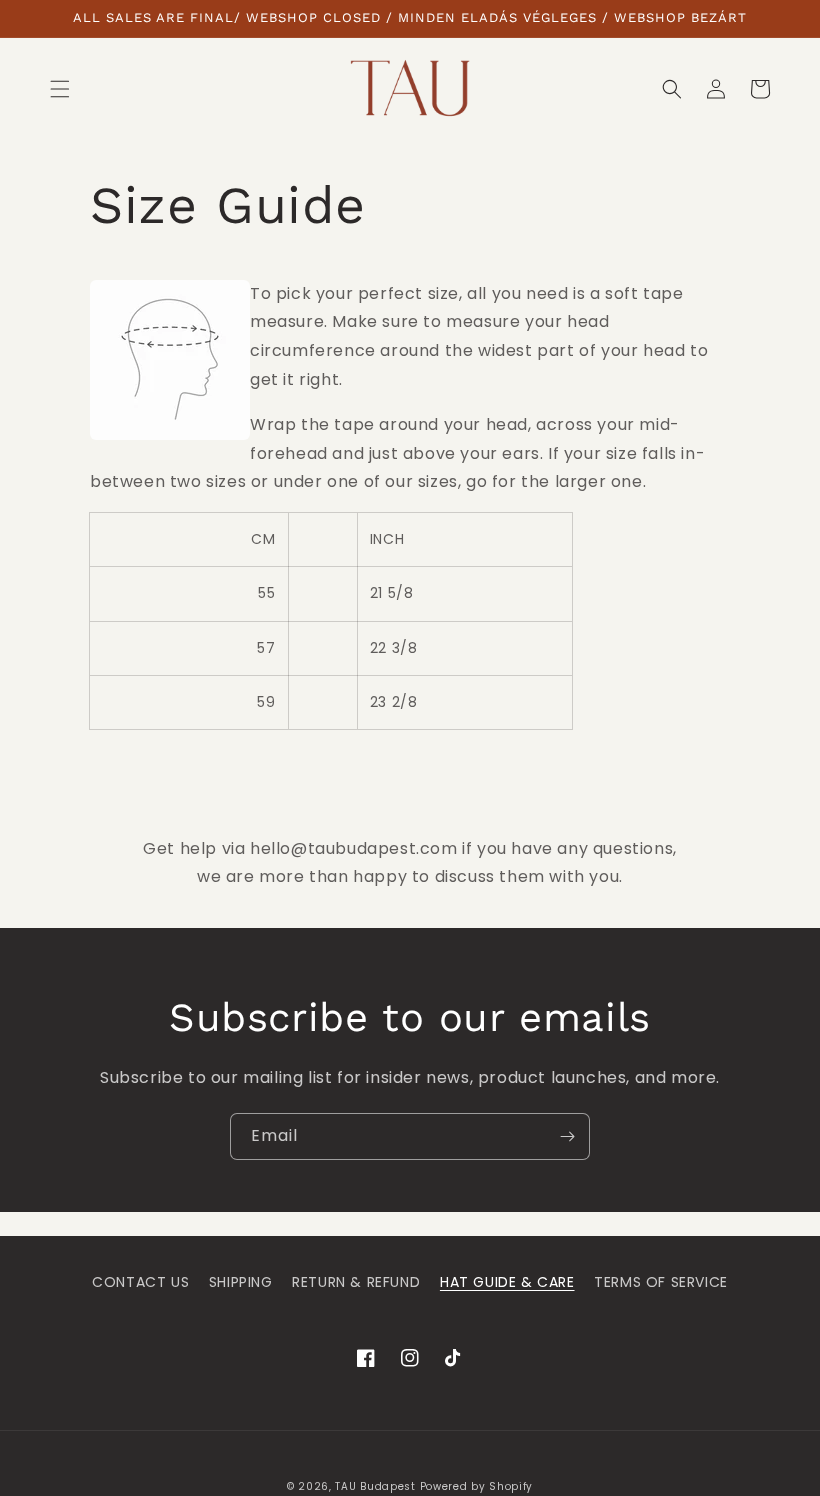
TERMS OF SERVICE (661, 1282)
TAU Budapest (375, 1486)
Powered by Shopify (477, 1486)
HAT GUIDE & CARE (507, 1282)
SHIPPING (241, 1282)
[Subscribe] (567, 1136)
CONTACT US (140, 1282)
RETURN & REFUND (356, 1282)
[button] (60, 89)
